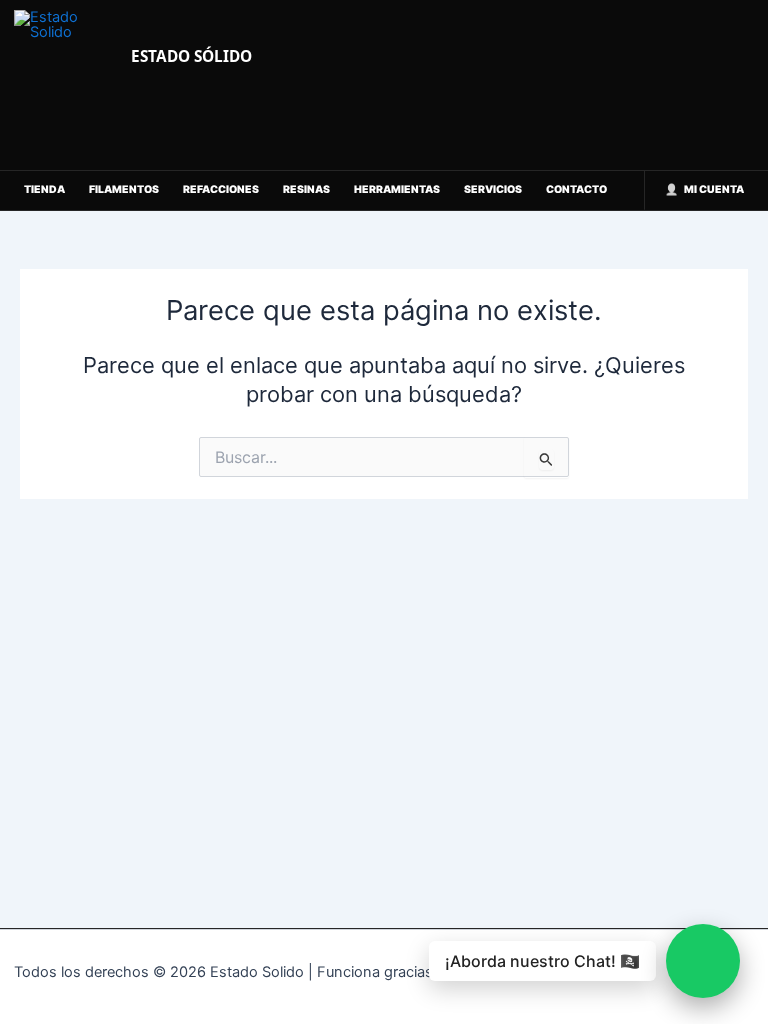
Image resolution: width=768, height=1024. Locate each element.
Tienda (44, 189)
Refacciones (221, 189)
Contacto (576, 189)
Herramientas (397, 189)
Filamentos (124, 189)
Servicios (493, 189)
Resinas (306, 189)
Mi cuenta (714, 189)
